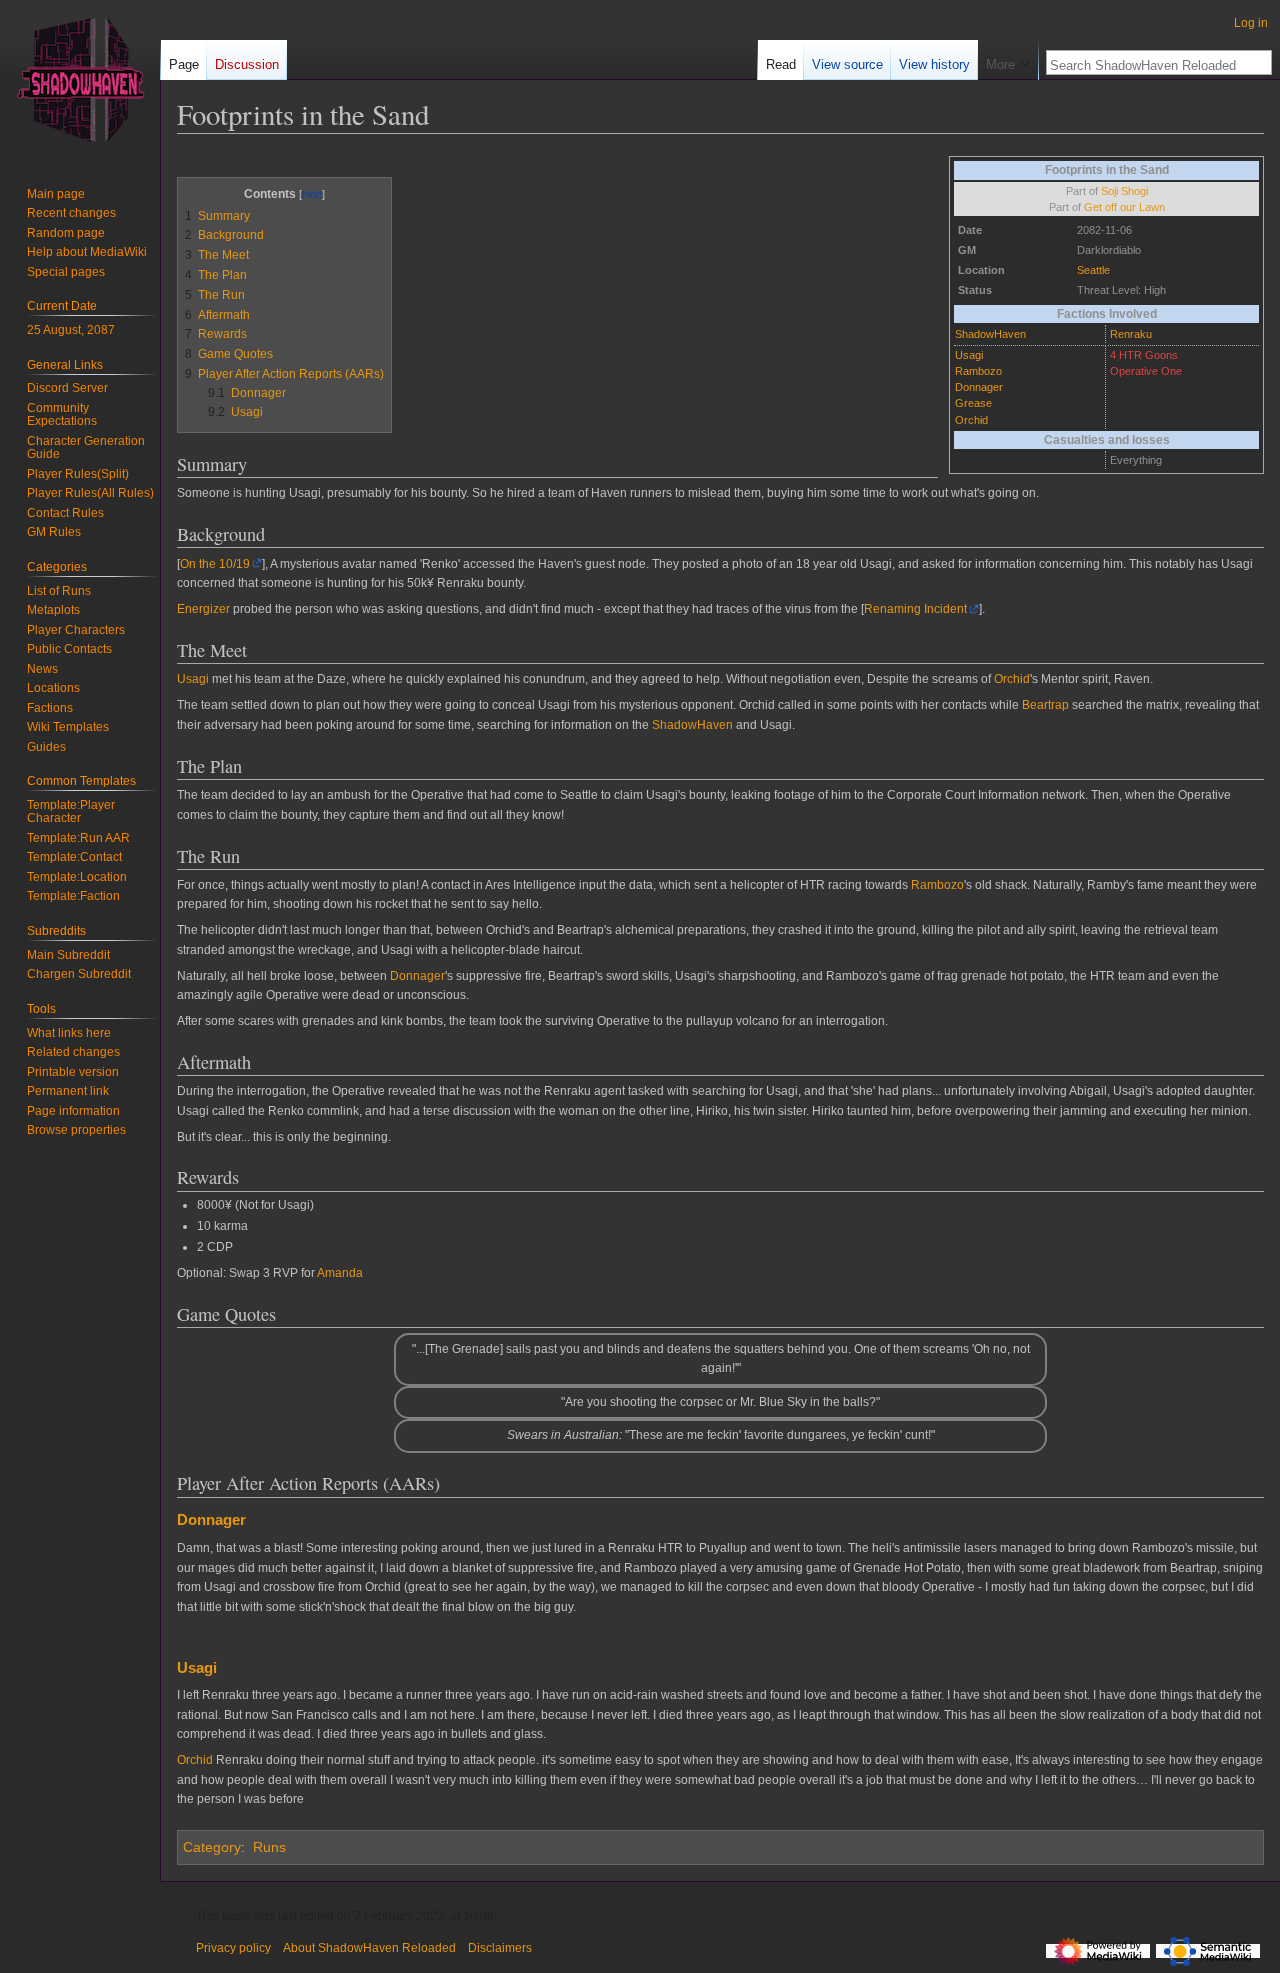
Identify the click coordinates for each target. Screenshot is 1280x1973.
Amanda (340, 1273)
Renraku (1131, 334)
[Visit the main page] (80, 80)
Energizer (203, 609)
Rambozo (978, 371)
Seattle (1093, 270)
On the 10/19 (215, 564)
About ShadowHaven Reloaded (369, 1948)
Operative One (1146, 371)
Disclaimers (500, 1948)
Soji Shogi (1124, 191)
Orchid (971, 420)
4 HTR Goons (1144, 355)
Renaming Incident (915, 609)
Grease (973, 403)
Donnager (979, 387)
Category (212, 1847)
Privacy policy (233, 1948)
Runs (269, 1847)
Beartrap (1045, 705)
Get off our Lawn (1124, 207)
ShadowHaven (990, 334)
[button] (1008, 60)
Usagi (969, 355)
